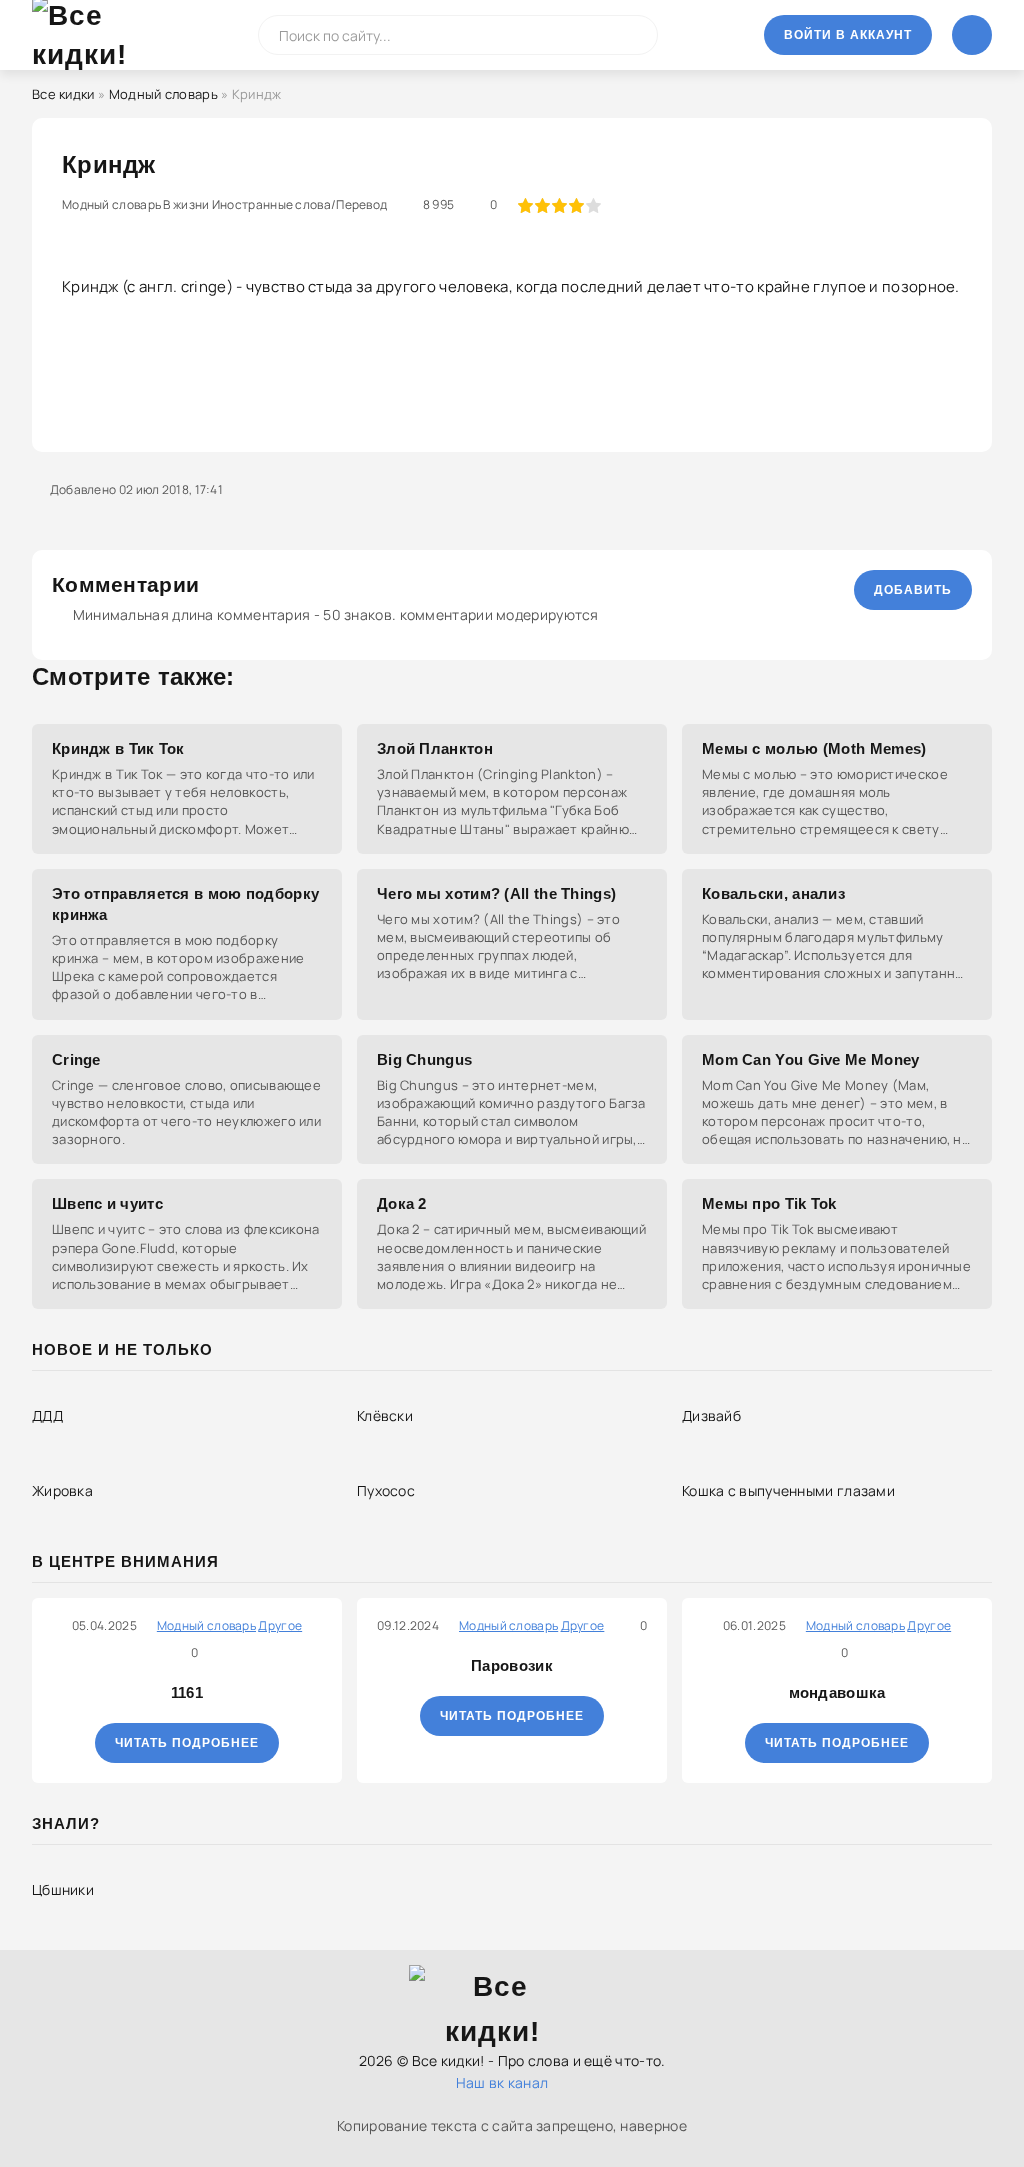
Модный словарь (163, 94)
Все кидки (63, 94)
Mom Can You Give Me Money (811, 1059)
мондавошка (837, 1692)
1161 (187, 1692)
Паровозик (512, 1665)
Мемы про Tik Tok (769, 1203)
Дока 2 (402, 1203)
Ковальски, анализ (773, 893)
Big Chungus (424, 1059)
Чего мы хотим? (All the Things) (496, 893)
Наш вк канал (502, 2082)
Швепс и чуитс (107, 1203)
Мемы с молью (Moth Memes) (814, 748)
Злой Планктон (435, 748)
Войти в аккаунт (848, 35)
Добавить (913, 590)
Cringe (76, 1059)
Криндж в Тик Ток (118, 748)
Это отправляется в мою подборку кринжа (185, 904)
